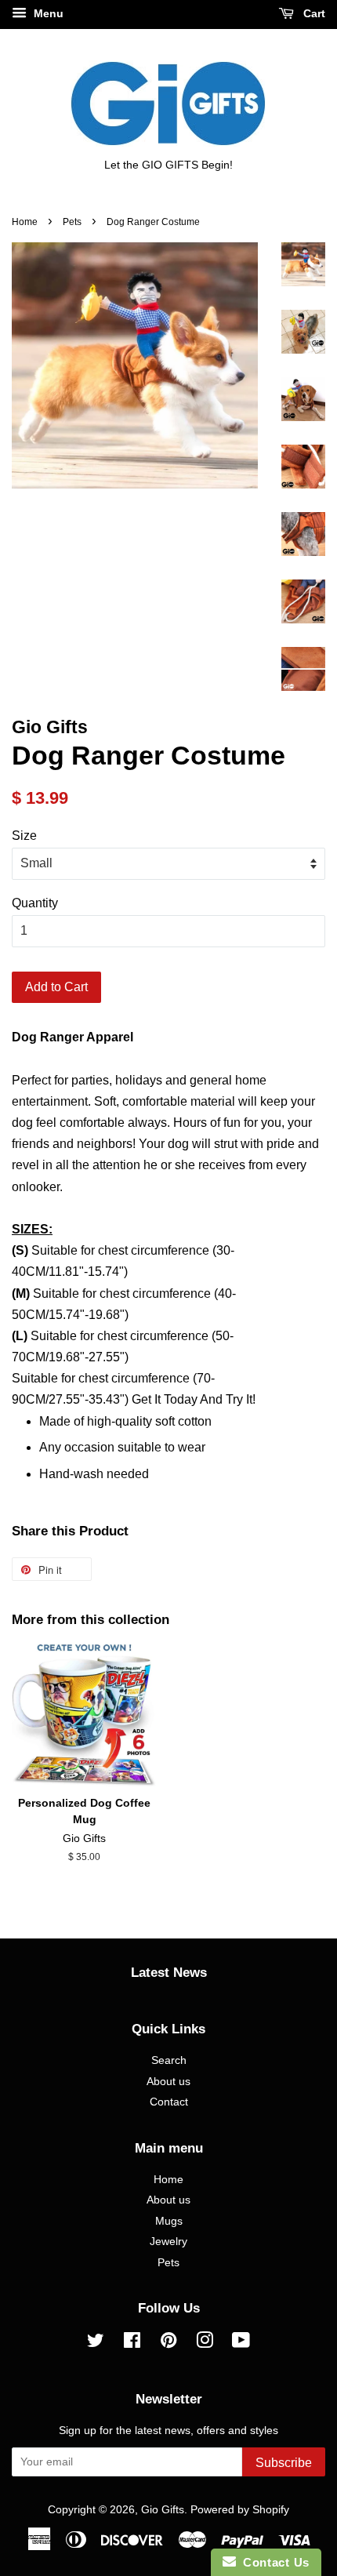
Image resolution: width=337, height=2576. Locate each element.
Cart (313, 13)
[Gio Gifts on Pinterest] (168, 2343)
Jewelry (168, 2242)
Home (25, 222)
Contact (169, 2102)
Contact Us (273, 2562)
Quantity (35, 903)
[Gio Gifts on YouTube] (241, 2343)
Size (24, 836)
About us (168, 2082)
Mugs (169, 2221)
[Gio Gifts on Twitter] (96, 2343)
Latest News (169, 1973)
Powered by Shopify (240, 2510)
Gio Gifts (163, 2510)
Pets (72, 222)
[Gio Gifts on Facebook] (132, 2343)
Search (169, 2060)
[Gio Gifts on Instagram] (205, 2343)
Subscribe (284, 2463)
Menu (47, 13)
